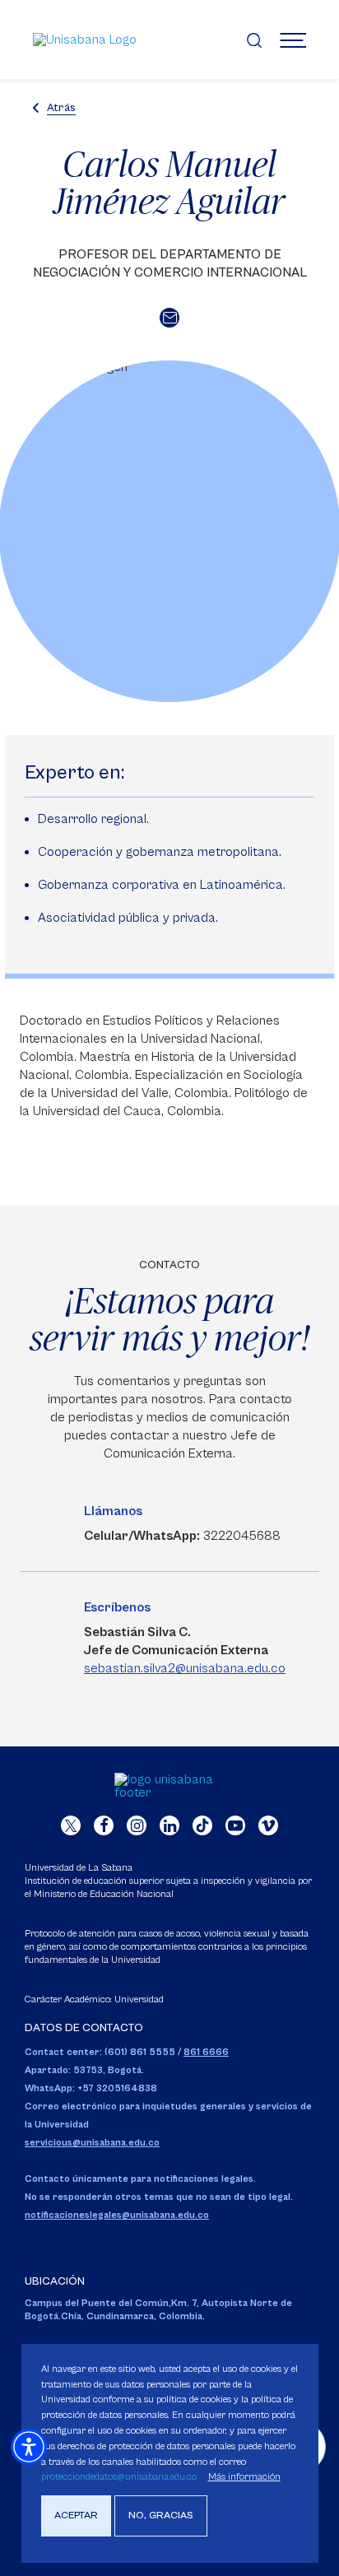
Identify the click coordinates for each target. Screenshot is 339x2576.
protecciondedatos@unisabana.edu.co (119, 2477)
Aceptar (76, 2516)
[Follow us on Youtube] (235, 1825)
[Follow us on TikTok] (202, 1825)
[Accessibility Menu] (29, 2447)
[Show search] (254, 40)
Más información (244, 2477)
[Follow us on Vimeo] (268, 1825)
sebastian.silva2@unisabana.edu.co (185, 1668)
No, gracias (161, 2516)
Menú (293, 40)
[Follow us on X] (71, 1825)
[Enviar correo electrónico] (169, 318)
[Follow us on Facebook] (104, 1825)
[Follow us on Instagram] (137, 1825)
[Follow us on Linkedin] (169, 1825)
